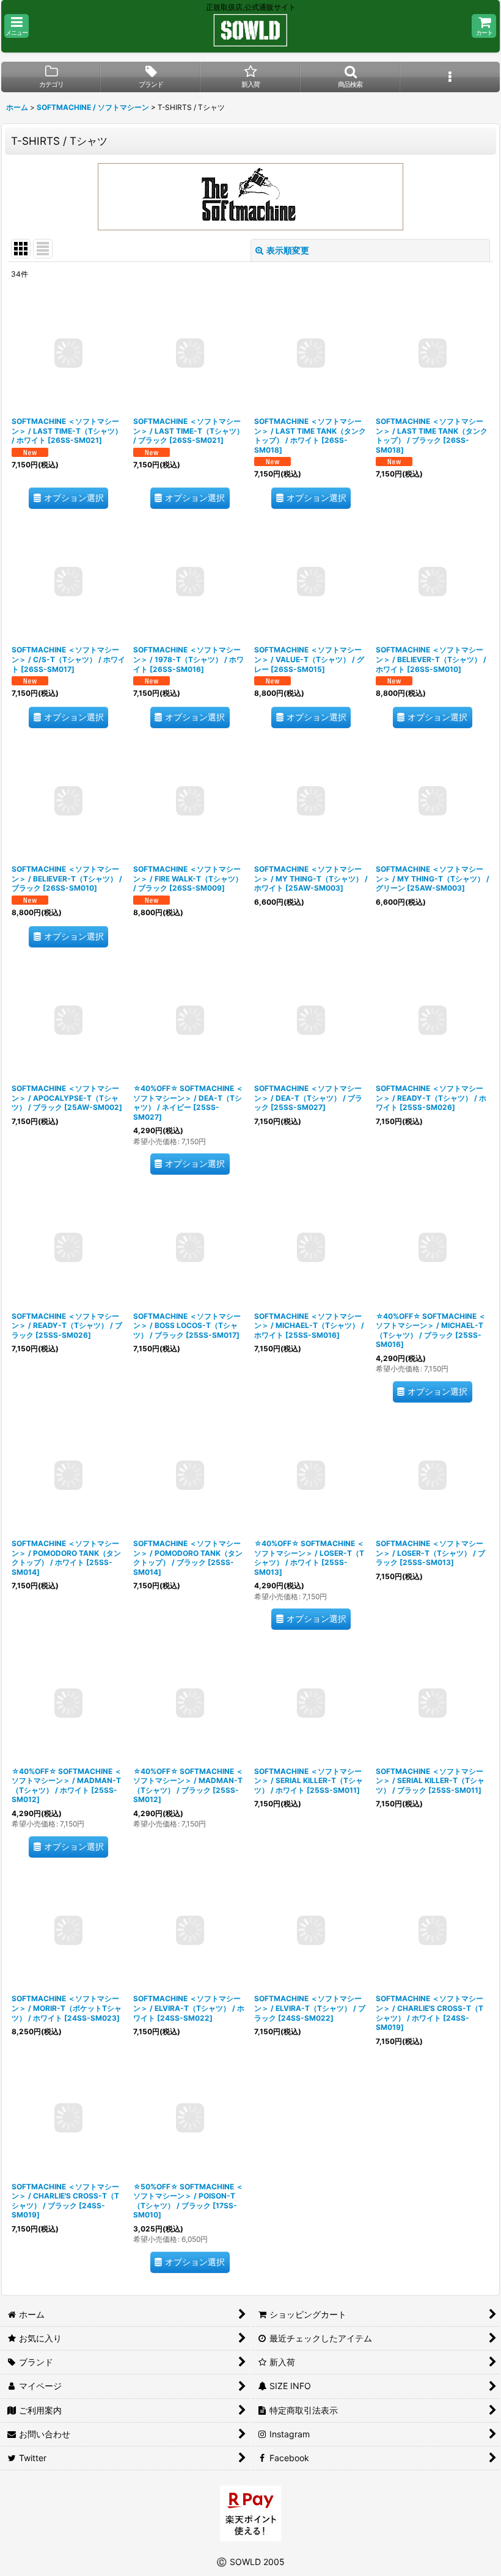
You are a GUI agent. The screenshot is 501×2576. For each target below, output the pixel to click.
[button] (16, 26)
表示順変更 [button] (288, 250)
